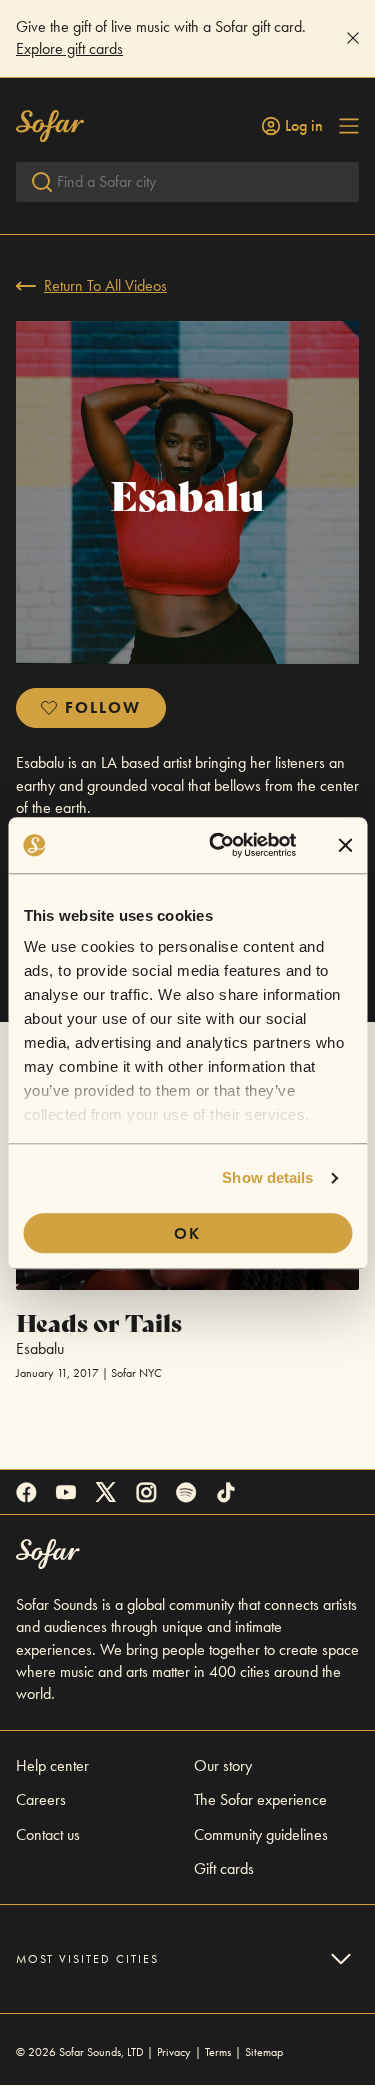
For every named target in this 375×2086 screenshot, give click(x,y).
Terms (218, 2052)
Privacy (174, 2052)
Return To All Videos (105, 285)
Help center (52, 1765)
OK (187, 1233)
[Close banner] (345, 845)
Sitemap (264, 2052)
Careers (41, 1799)
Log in (304, 126)
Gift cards (224, 1868)
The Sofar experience (260, 1799)
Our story (223, 1765)
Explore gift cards (69, 48)
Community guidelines (261, 1834)
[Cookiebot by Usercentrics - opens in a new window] (219, 845)
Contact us (48, 1834)
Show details (267, 1177)
